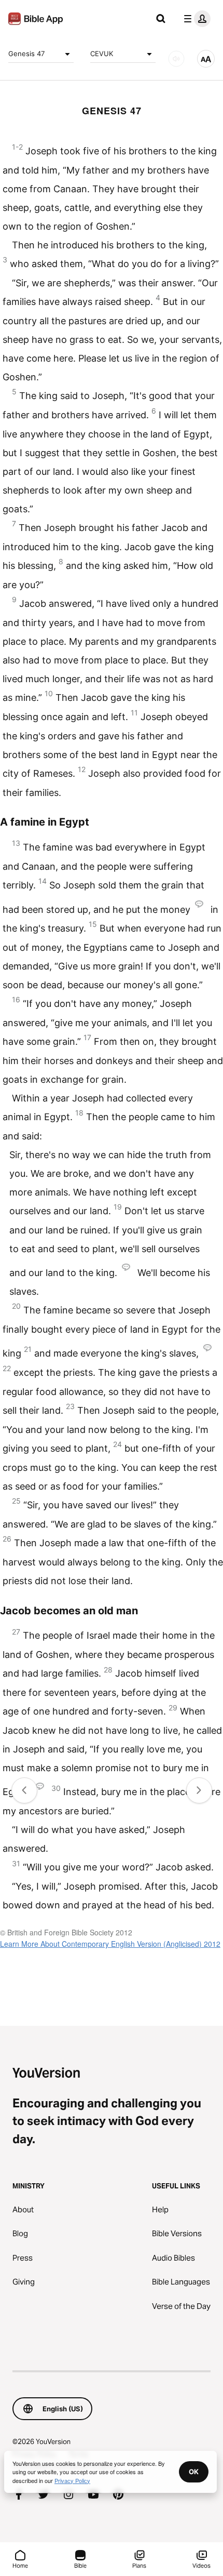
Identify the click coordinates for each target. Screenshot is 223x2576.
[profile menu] (195, 19)
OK (194, 2472)
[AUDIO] (176, 59)
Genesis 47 (26, 54)
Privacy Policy (72, 2480)
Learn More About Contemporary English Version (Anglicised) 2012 (110, 1944)
